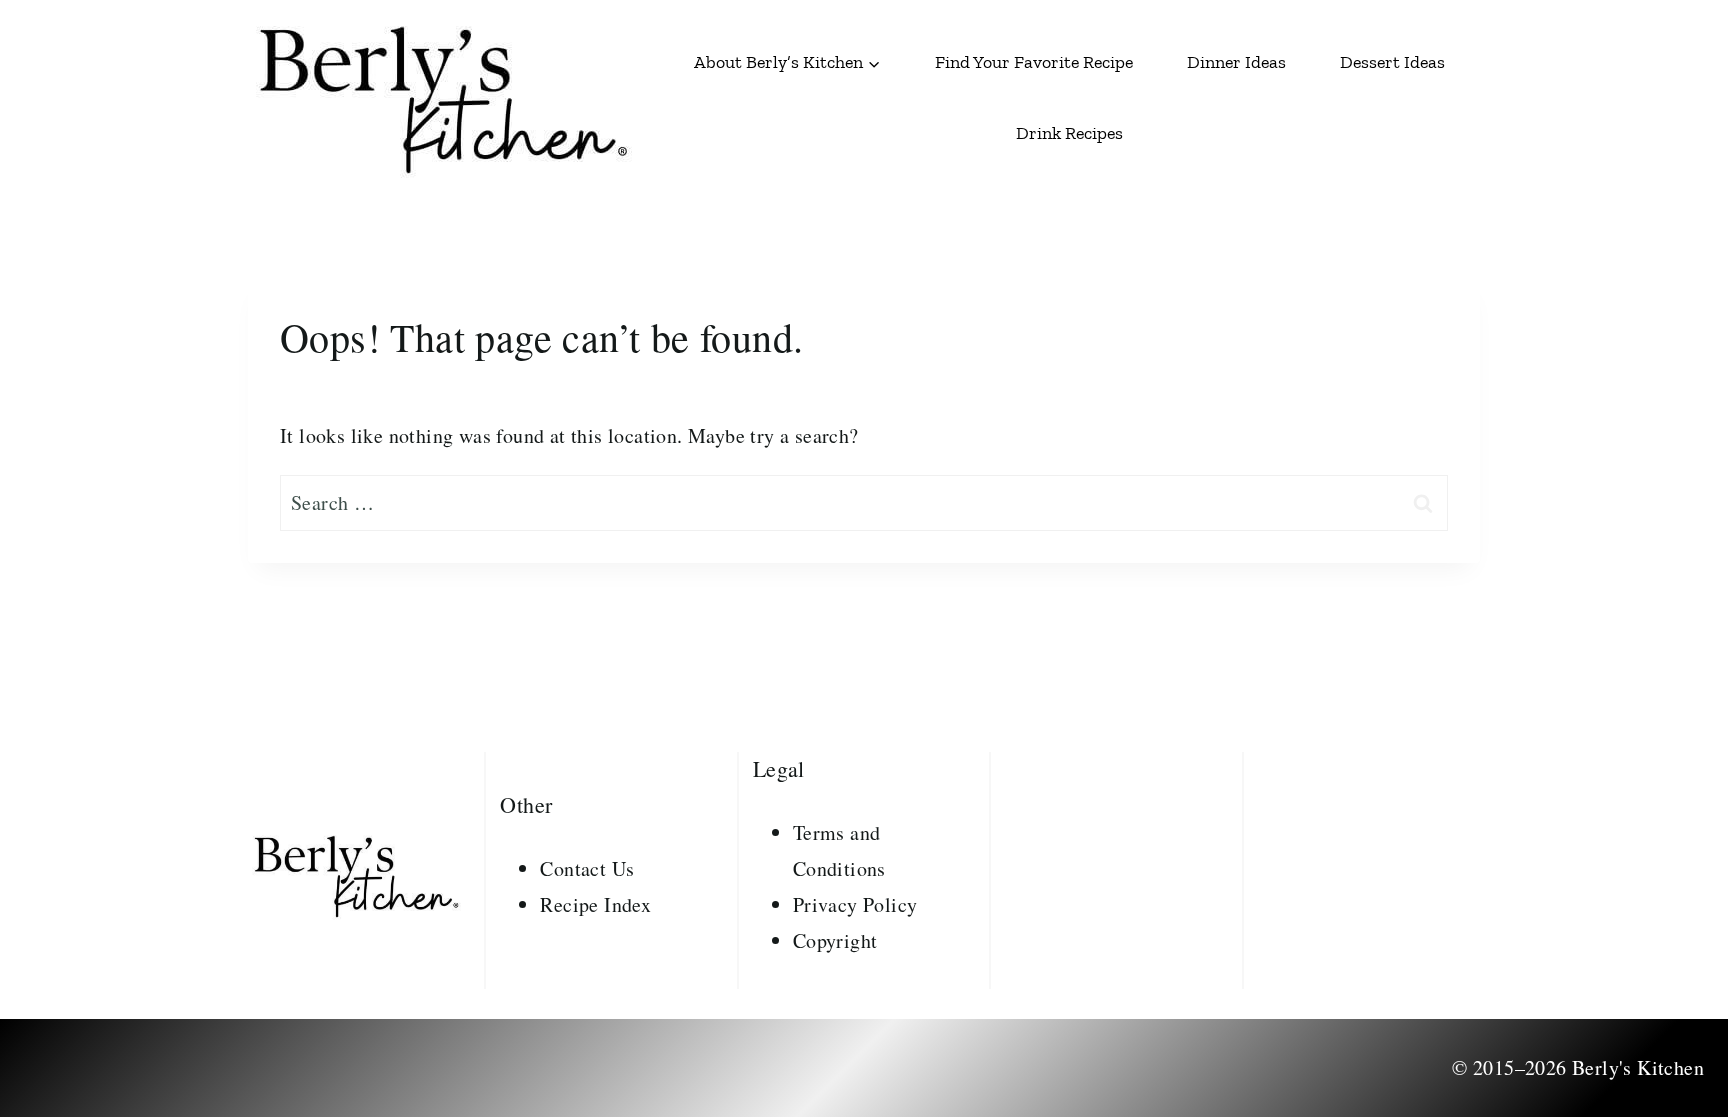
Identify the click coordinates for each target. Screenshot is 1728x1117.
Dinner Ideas (1236, 62)
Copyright (835, 940)
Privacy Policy (855, 904)
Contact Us (587, 868)
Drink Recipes (1069, 133)
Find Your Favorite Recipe (1034, 62)
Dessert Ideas (1392, 62)
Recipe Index (595, 904)
